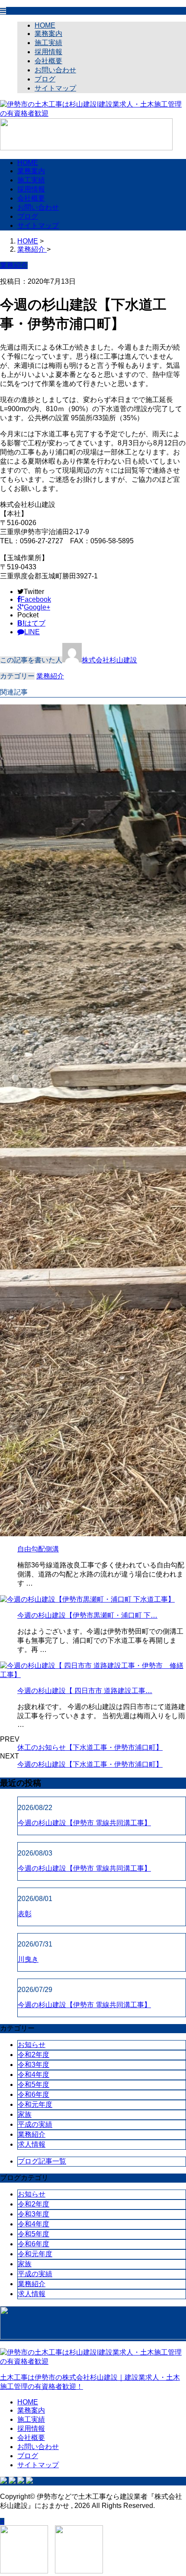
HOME (45, 25)
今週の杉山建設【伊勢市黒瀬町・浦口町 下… (87, 1615)
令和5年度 (34, 2084)
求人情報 (32, 2144)
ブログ (45, 79)
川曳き (28, 1959)
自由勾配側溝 (38, 1549)
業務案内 (48, 34)
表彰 (25, 1914)
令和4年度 (34, 2075)
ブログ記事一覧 (42, 2161)
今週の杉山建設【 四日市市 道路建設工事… (85, 1691)
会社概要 (48, 61)
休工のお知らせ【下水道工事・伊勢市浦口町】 (90, 1747)
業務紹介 (50, 676)
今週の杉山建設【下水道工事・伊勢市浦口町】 (90, 1764)
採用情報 (48, 52)
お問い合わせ (55, 70)
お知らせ (32, 2045)
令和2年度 (34, 2055)
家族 (25, 2114)
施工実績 (48, 43)
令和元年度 (35, 2104)
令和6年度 (34, 2094)
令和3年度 (34, 2065)
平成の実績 (35, 2124)
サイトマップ (55, 88)
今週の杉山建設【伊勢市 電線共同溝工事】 (84, 1823)
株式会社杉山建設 (109, 660)
